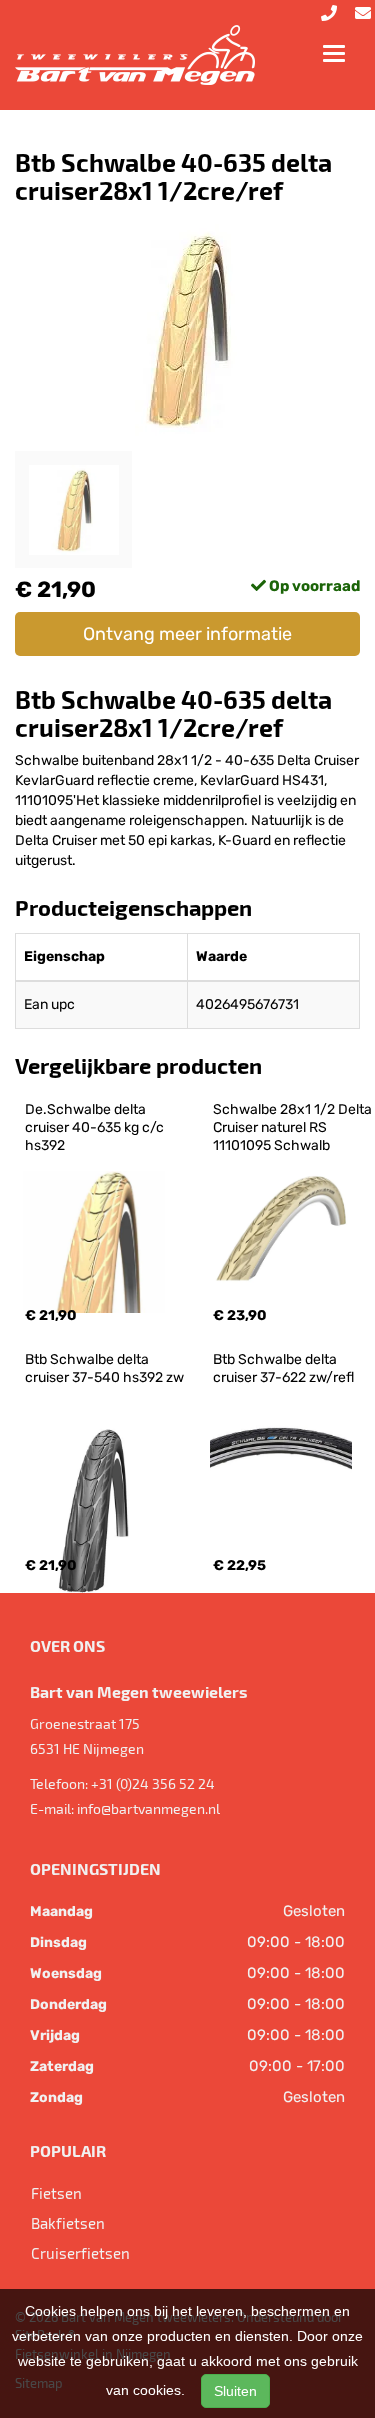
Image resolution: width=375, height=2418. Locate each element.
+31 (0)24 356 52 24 (153, 1783)
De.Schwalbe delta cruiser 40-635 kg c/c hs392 (96, 1127)
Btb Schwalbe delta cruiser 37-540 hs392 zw (104, 1368)
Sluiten (235, 2391)
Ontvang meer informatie (187, 634)
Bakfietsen (68, 2223)
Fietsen (56, 2193)
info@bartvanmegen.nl (148, 1808)
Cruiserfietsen (80, 2253)
